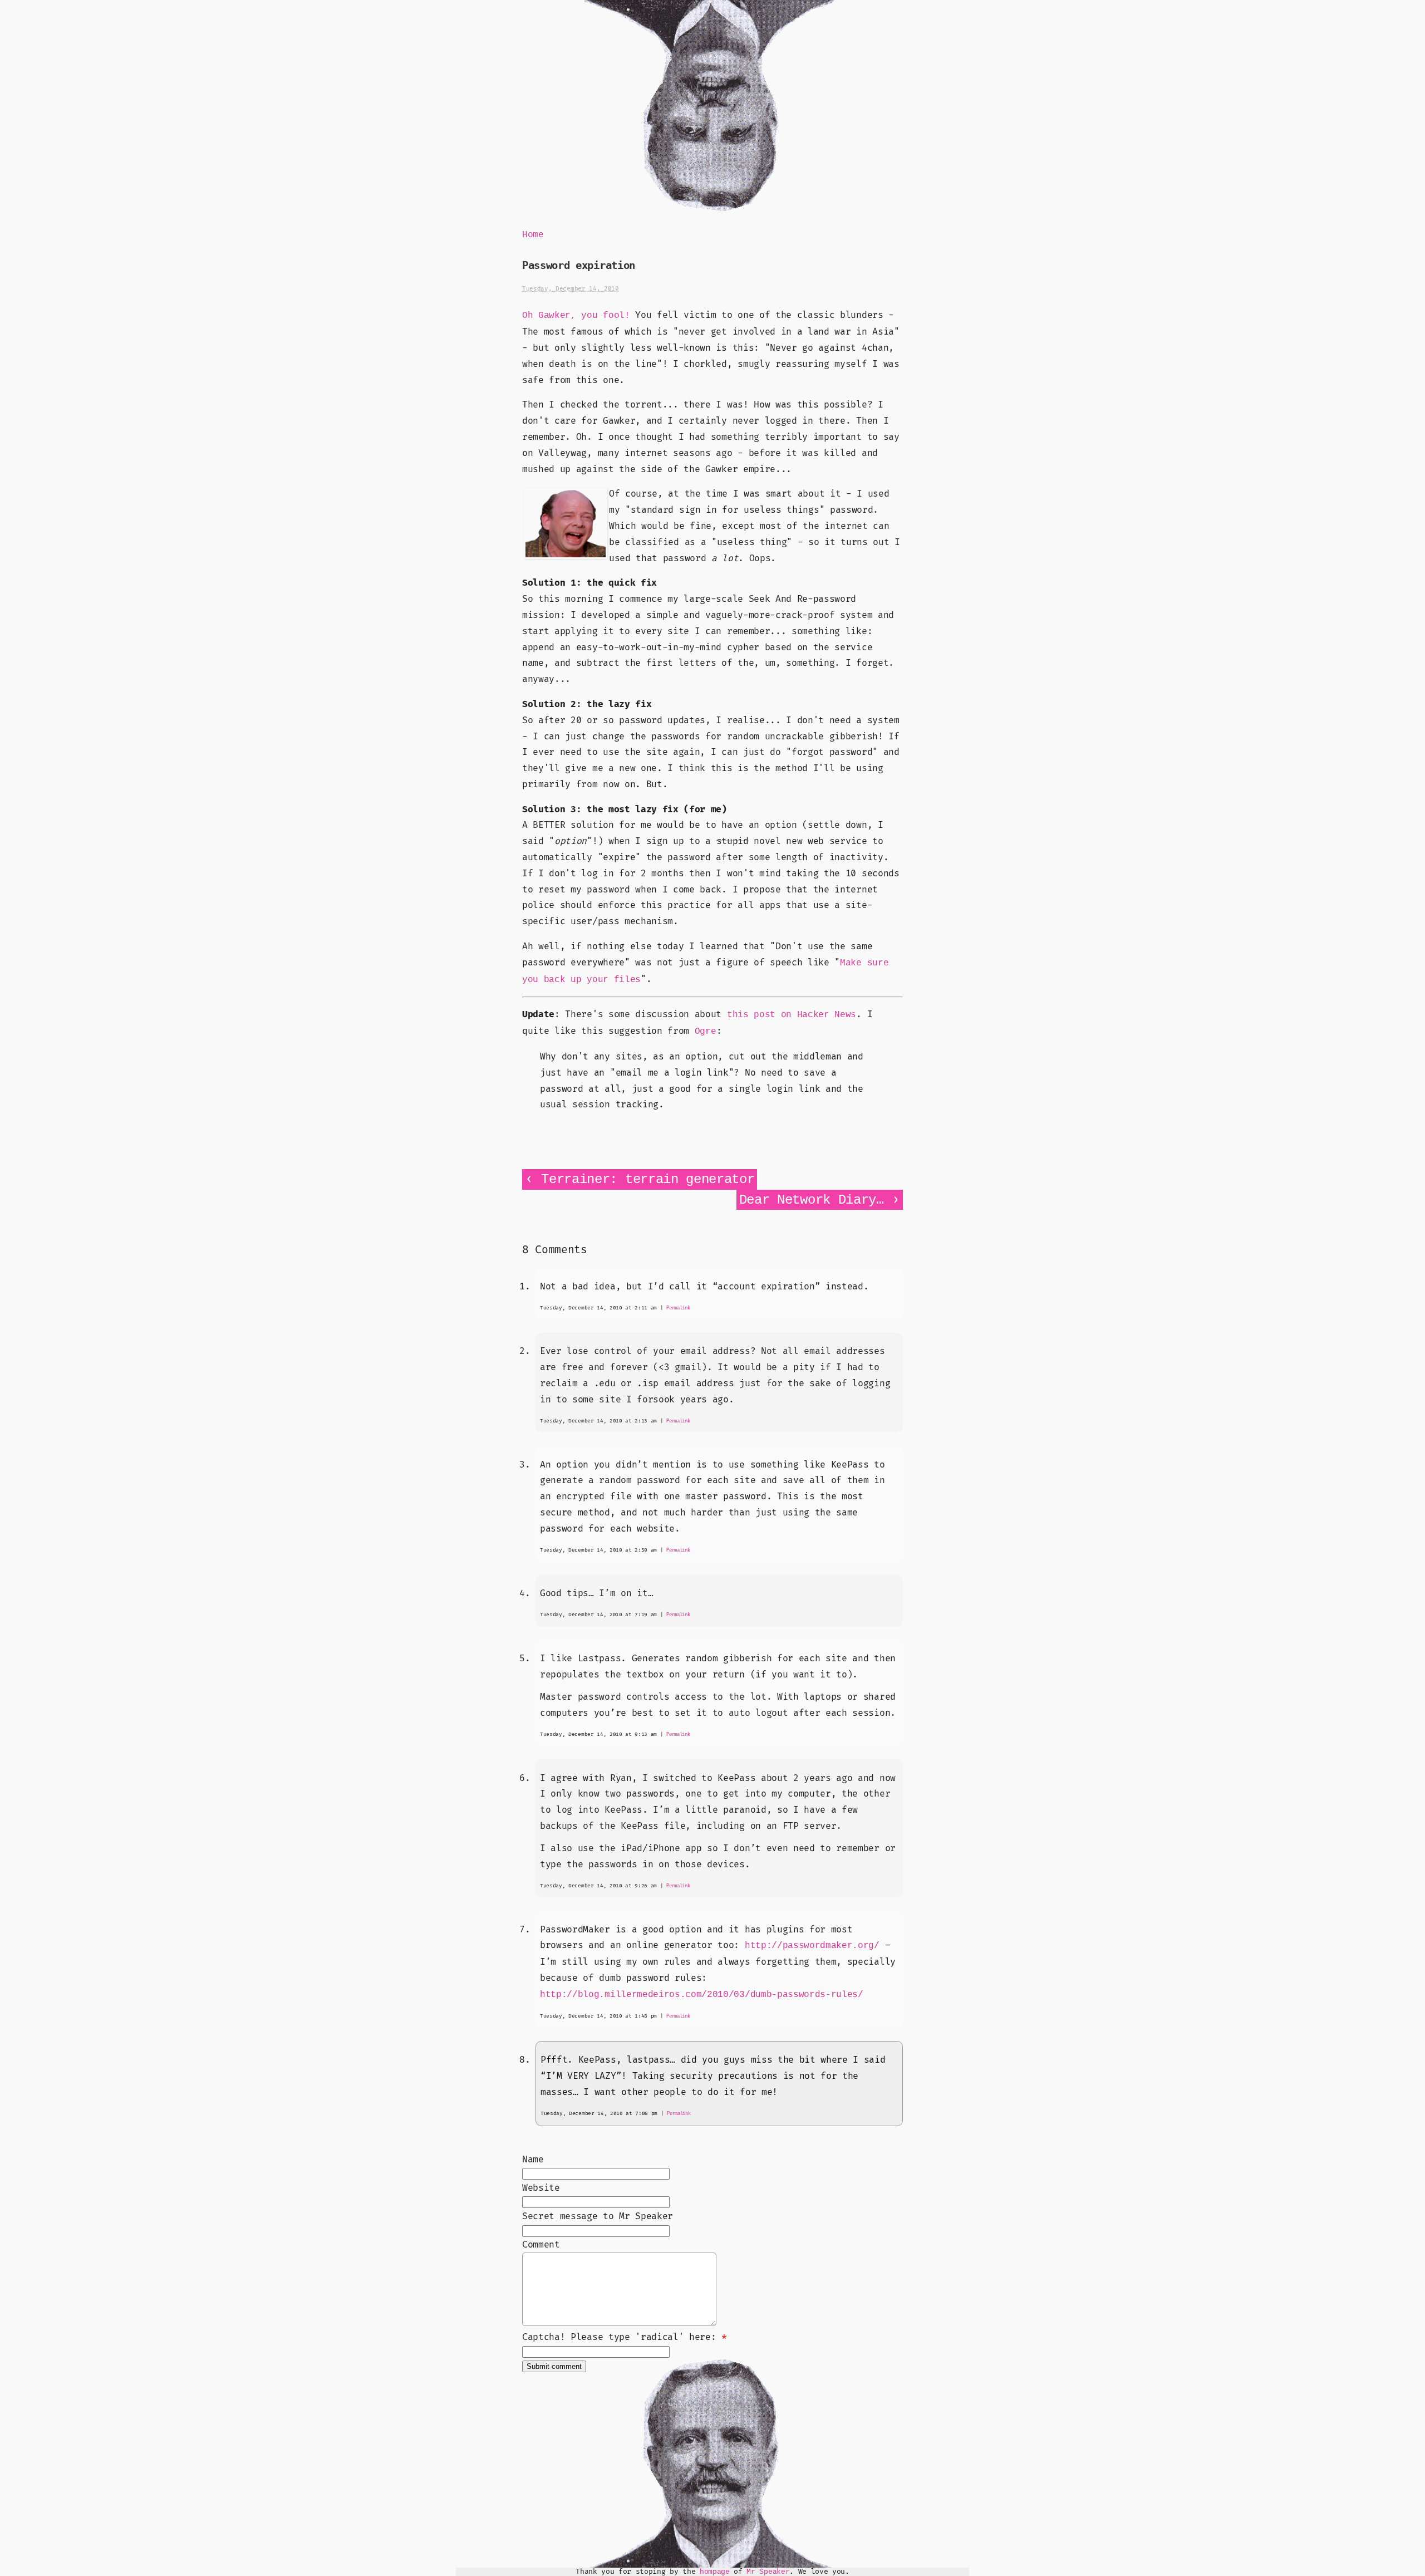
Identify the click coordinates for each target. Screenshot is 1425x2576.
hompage (715, 2572)
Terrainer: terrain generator (648, 1179)
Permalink (678, 1308)
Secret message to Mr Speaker (598, 2216)
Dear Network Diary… (812, 1200)
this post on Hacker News (792, 1015)
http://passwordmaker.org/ (812, 1946)
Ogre (706, 1032)
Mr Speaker (768, 2572)
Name (533, 2160)
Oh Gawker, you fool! (576, 316)
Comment (541, 2245)
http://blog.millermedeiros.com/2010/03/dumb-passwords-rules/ (702, 1995)
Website (541, 2188)
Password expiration (579, 265)
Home (533, 235)
